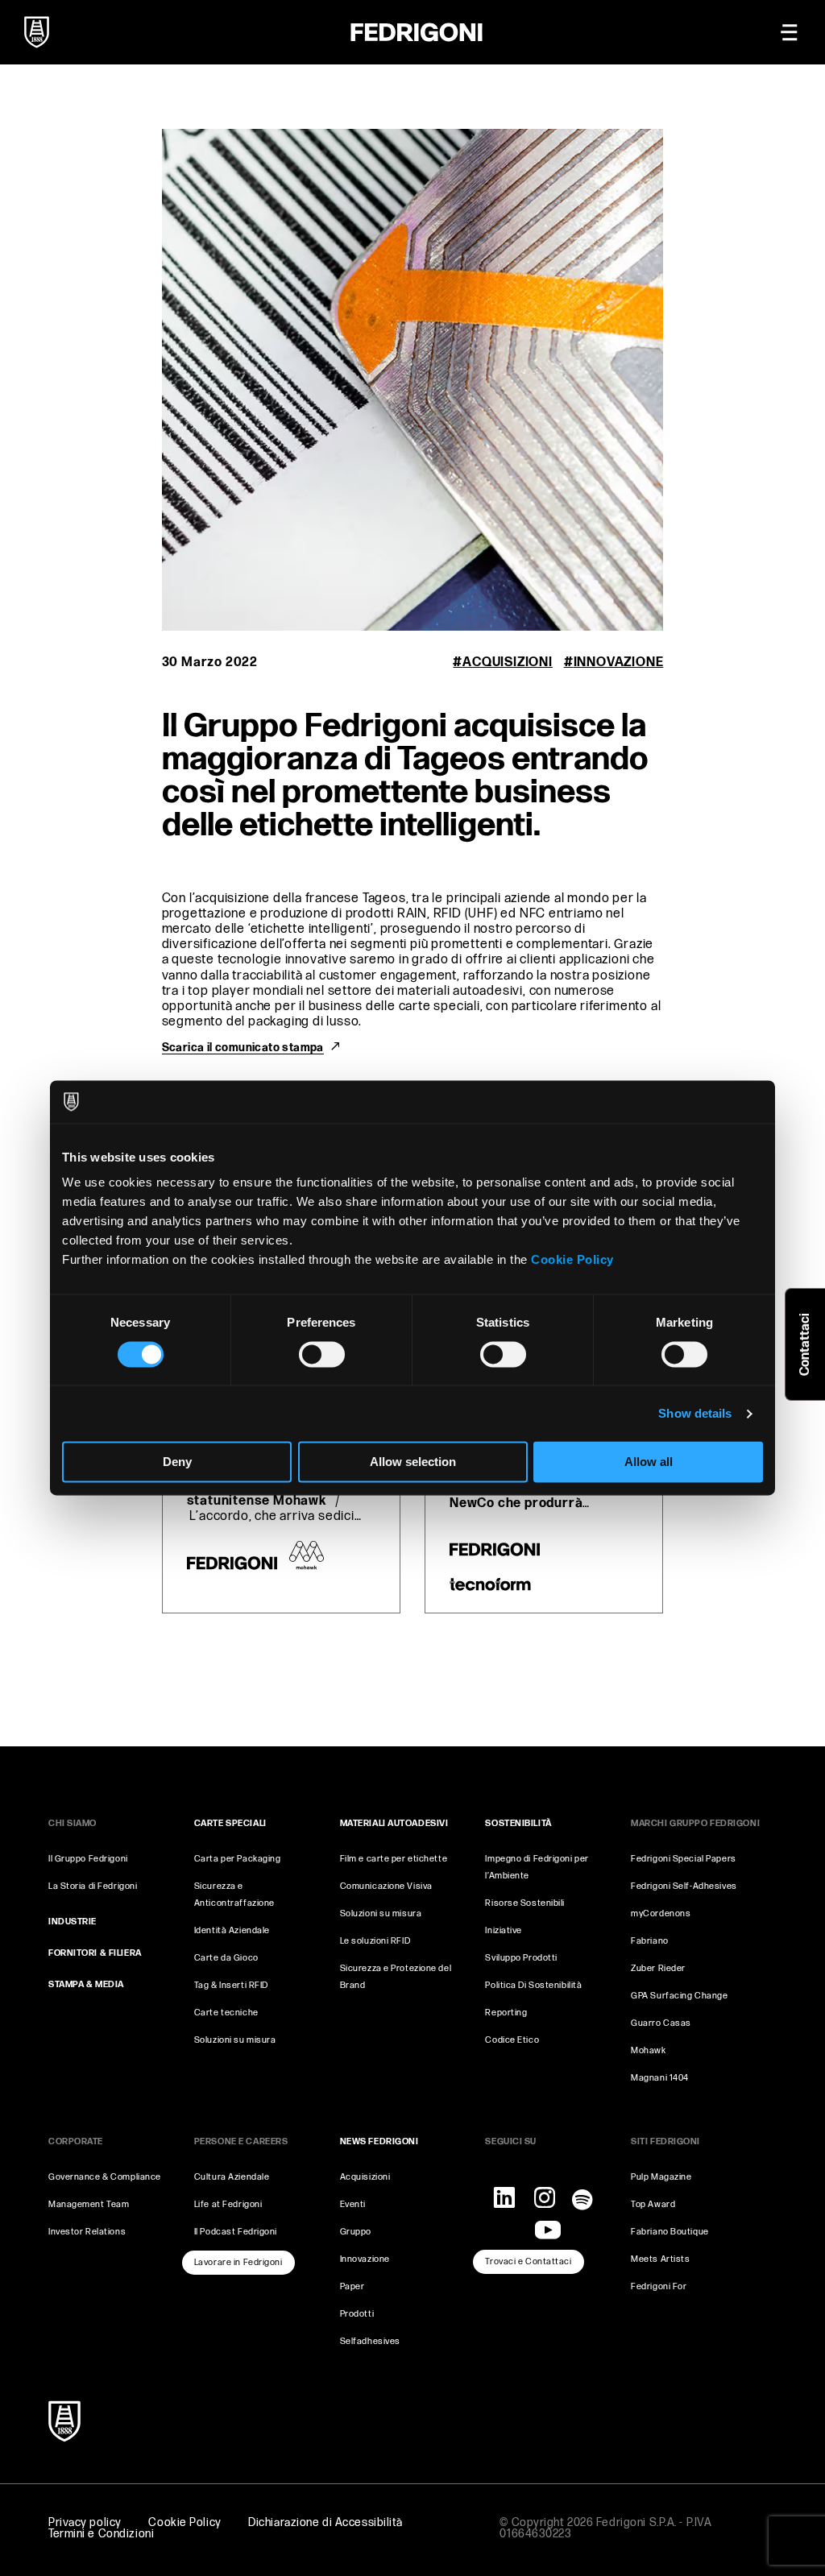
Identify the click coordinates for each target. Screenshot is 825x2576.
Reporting (506, 2013)
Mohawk (648, 2050)
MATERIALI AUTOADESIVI (394, 1823)
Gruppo (356, 2232)
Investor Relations (87, 2232)
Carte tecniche (226, 2013)
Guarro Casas (661, 2023)
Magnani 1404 (660, 2078)
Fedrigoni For (659, 2286)
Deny (177, 1462)
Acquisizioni (507, 663)
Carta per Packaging (238, 1859)
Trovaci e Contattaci (528, 2261)
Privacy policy (85, 2522)
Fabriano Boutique (670, 2232)
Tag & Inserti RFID (231, 1985)
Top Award (653, 2204)
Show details (695, 1413)
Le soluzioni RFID (375, 1941)
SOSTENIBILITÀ (518, 1823)
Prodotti (357, 2314)
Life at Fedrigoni (228, 2204)
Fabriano (649, 1941)
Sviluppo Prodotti (521, 1958)
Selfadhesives (370, 2341)
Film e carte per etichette (394, 1859)
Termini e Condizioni (101, 2534)
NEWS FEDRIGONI (379, 2141)
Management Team (89, 2204)
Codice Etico (512, 2040)
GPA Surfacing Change (679, 1996)
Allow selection (413, 1462)
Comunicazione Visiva (386, 1886)
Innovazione (619, 663)
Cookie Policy (572, 1259)
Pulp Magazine (661, 2177)
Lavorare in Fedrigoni (238, 2262)
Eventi (353, 2204)
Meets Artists (660, 2259)
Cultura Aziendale (232, 2177)
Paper (352, 2286)
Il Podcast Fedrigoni (236, 2232)
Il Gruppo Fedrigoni (88, 1859)
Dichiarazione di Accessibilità (325, 2522)
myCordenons (661, 1913)
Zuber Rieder (658, 1968)
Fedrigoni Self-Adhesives (684, 1886)
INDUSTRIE (73, 1922)
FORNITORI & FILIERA (95, 1953)
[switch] (322, 1354)
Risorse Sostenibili (525, 1903)
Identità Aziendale (232, 1930)
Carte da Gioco (226, 1958)
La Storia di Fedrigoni (93, 1886)
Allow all (649, 1462)
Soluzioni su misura (235, 2040)
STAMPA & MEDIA (86, 1984)
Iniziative (504, 1930)
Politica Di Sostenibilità (533, 1985)
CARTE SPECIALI (230, 1823)
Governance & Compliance (105, 2177)
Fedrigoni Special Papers (683, 1859)
